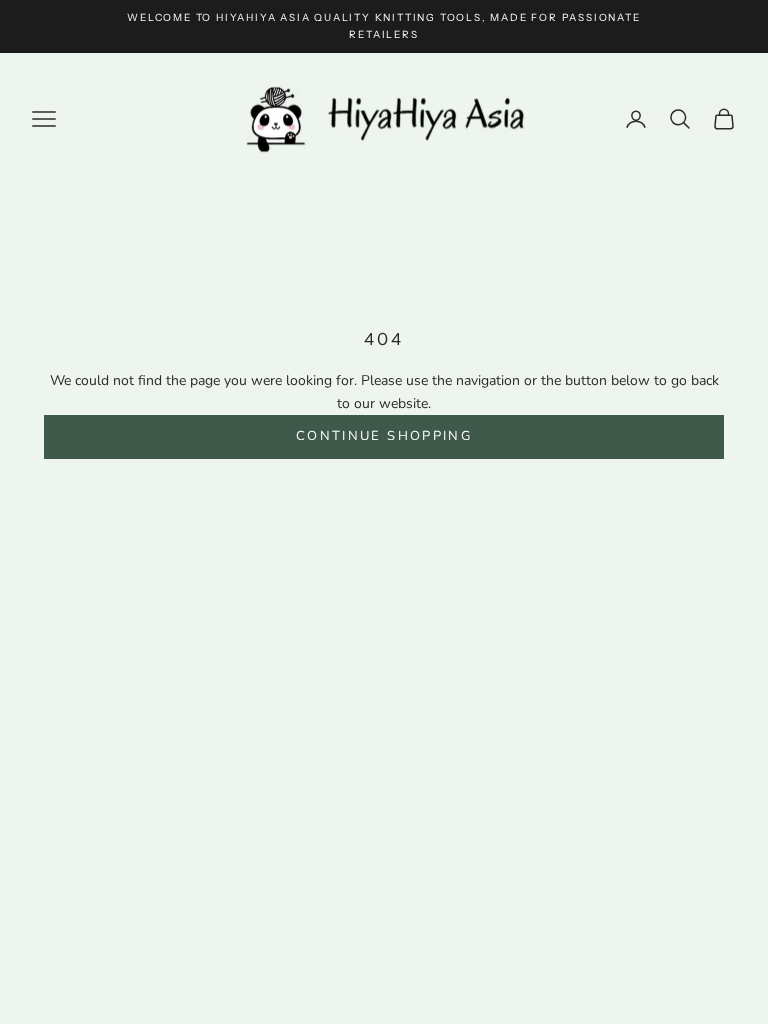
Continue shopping (384, 436)
